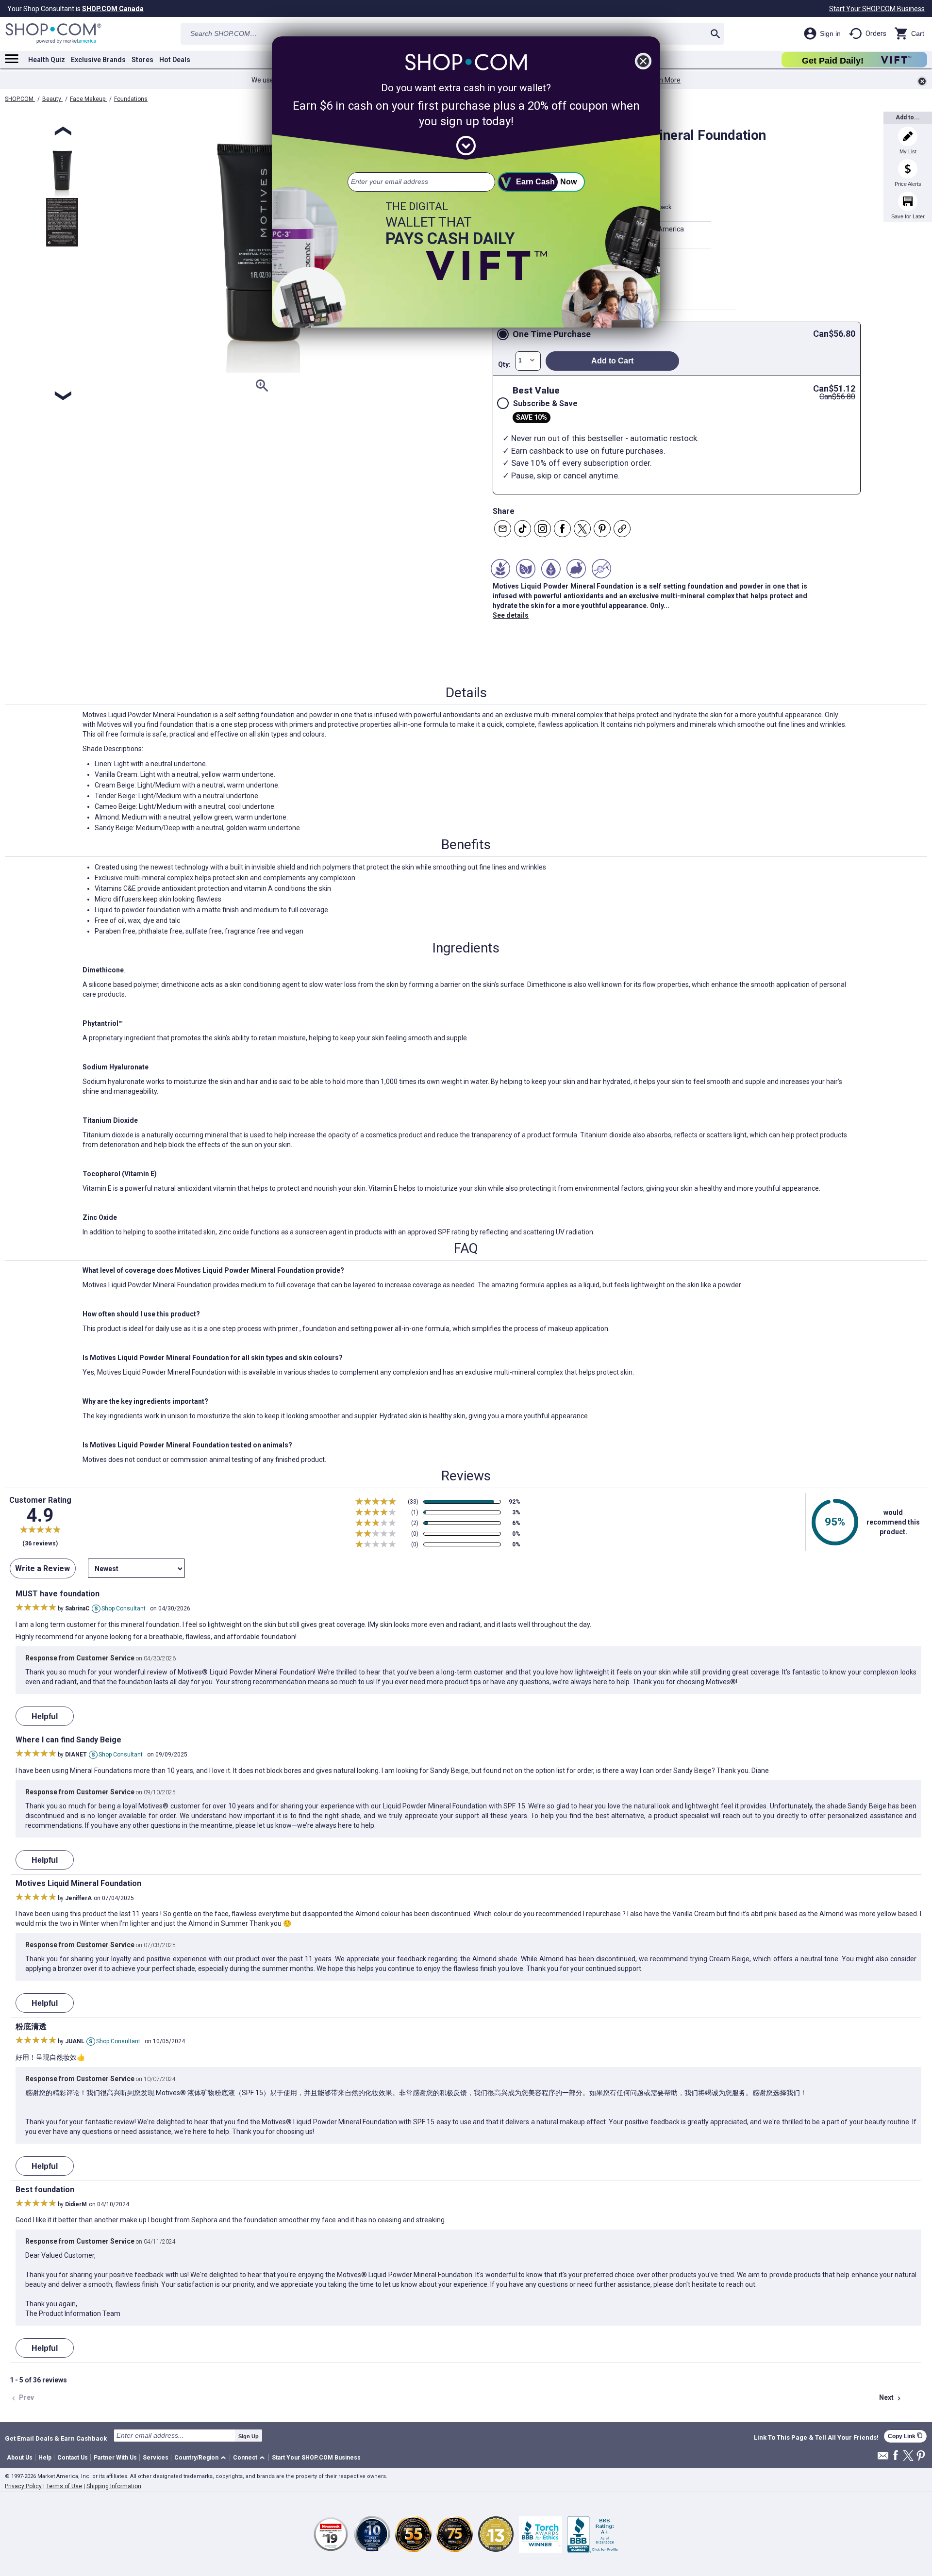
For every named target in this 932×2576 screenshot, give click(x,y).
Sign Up (249, 2436)
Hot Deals (175, 60)
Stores (142, 60)
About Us (20, 2458)
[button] (202, 2458)
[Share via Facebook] (562, 529)
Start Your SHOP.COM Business (877, 9)
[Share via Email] (503, 529)
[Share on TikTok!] (523, 529)
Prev (22, 2398)
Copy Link (905, 2436)
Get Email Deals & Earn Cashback (56, 2438)
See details (511, 615)
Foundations (131, 99)
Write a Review (42, 1568)
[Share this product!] (622, 529)
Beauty (52, 99)
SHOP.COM (20, 99)
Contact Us (73, 2458)
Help (45, 2458)
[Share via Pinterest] (602, 529)
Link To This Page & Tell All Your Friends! (816, 2438)
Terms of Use (64, 2486)
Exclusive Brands (98, 60)
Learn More (663, 80)
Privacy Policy (23, 2486)
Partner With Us (115, 2458)
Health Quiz (47, 60)
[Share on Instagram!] (542, 529)
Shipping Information (114, 2486)
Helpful (45, 1716)
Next (891, 2398)
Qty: (504, 364)
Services (156, 2458)
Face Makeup (88, 99)
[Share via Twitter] (582, 529)
